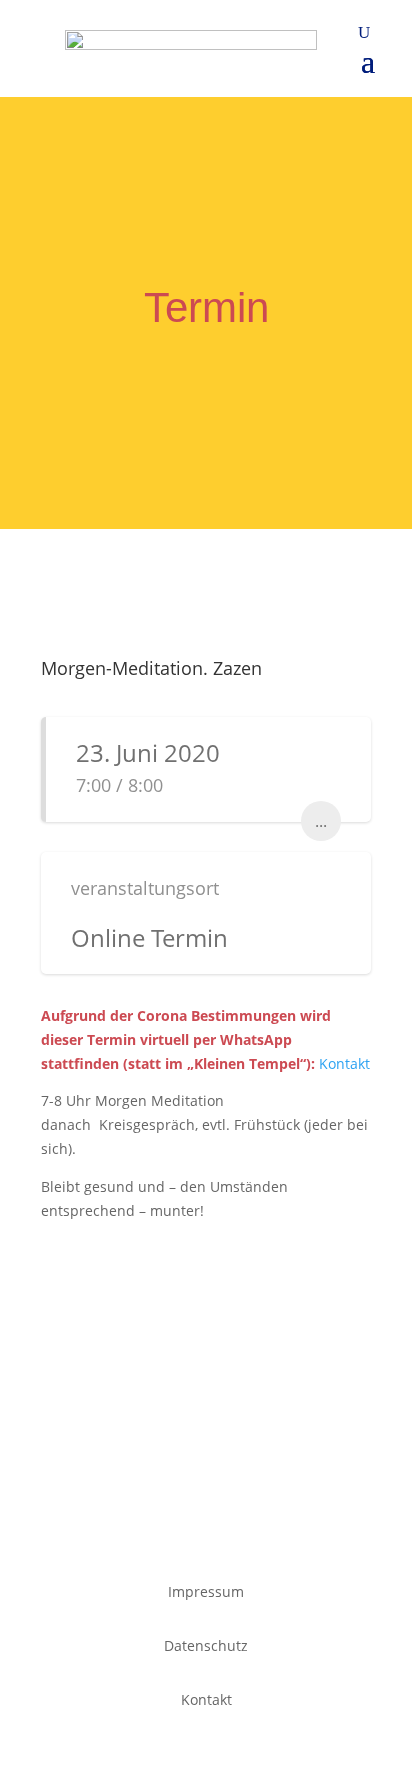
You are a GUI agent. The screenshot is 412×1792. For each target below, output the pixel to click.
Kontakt (344, 1063)
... (321, 821)
